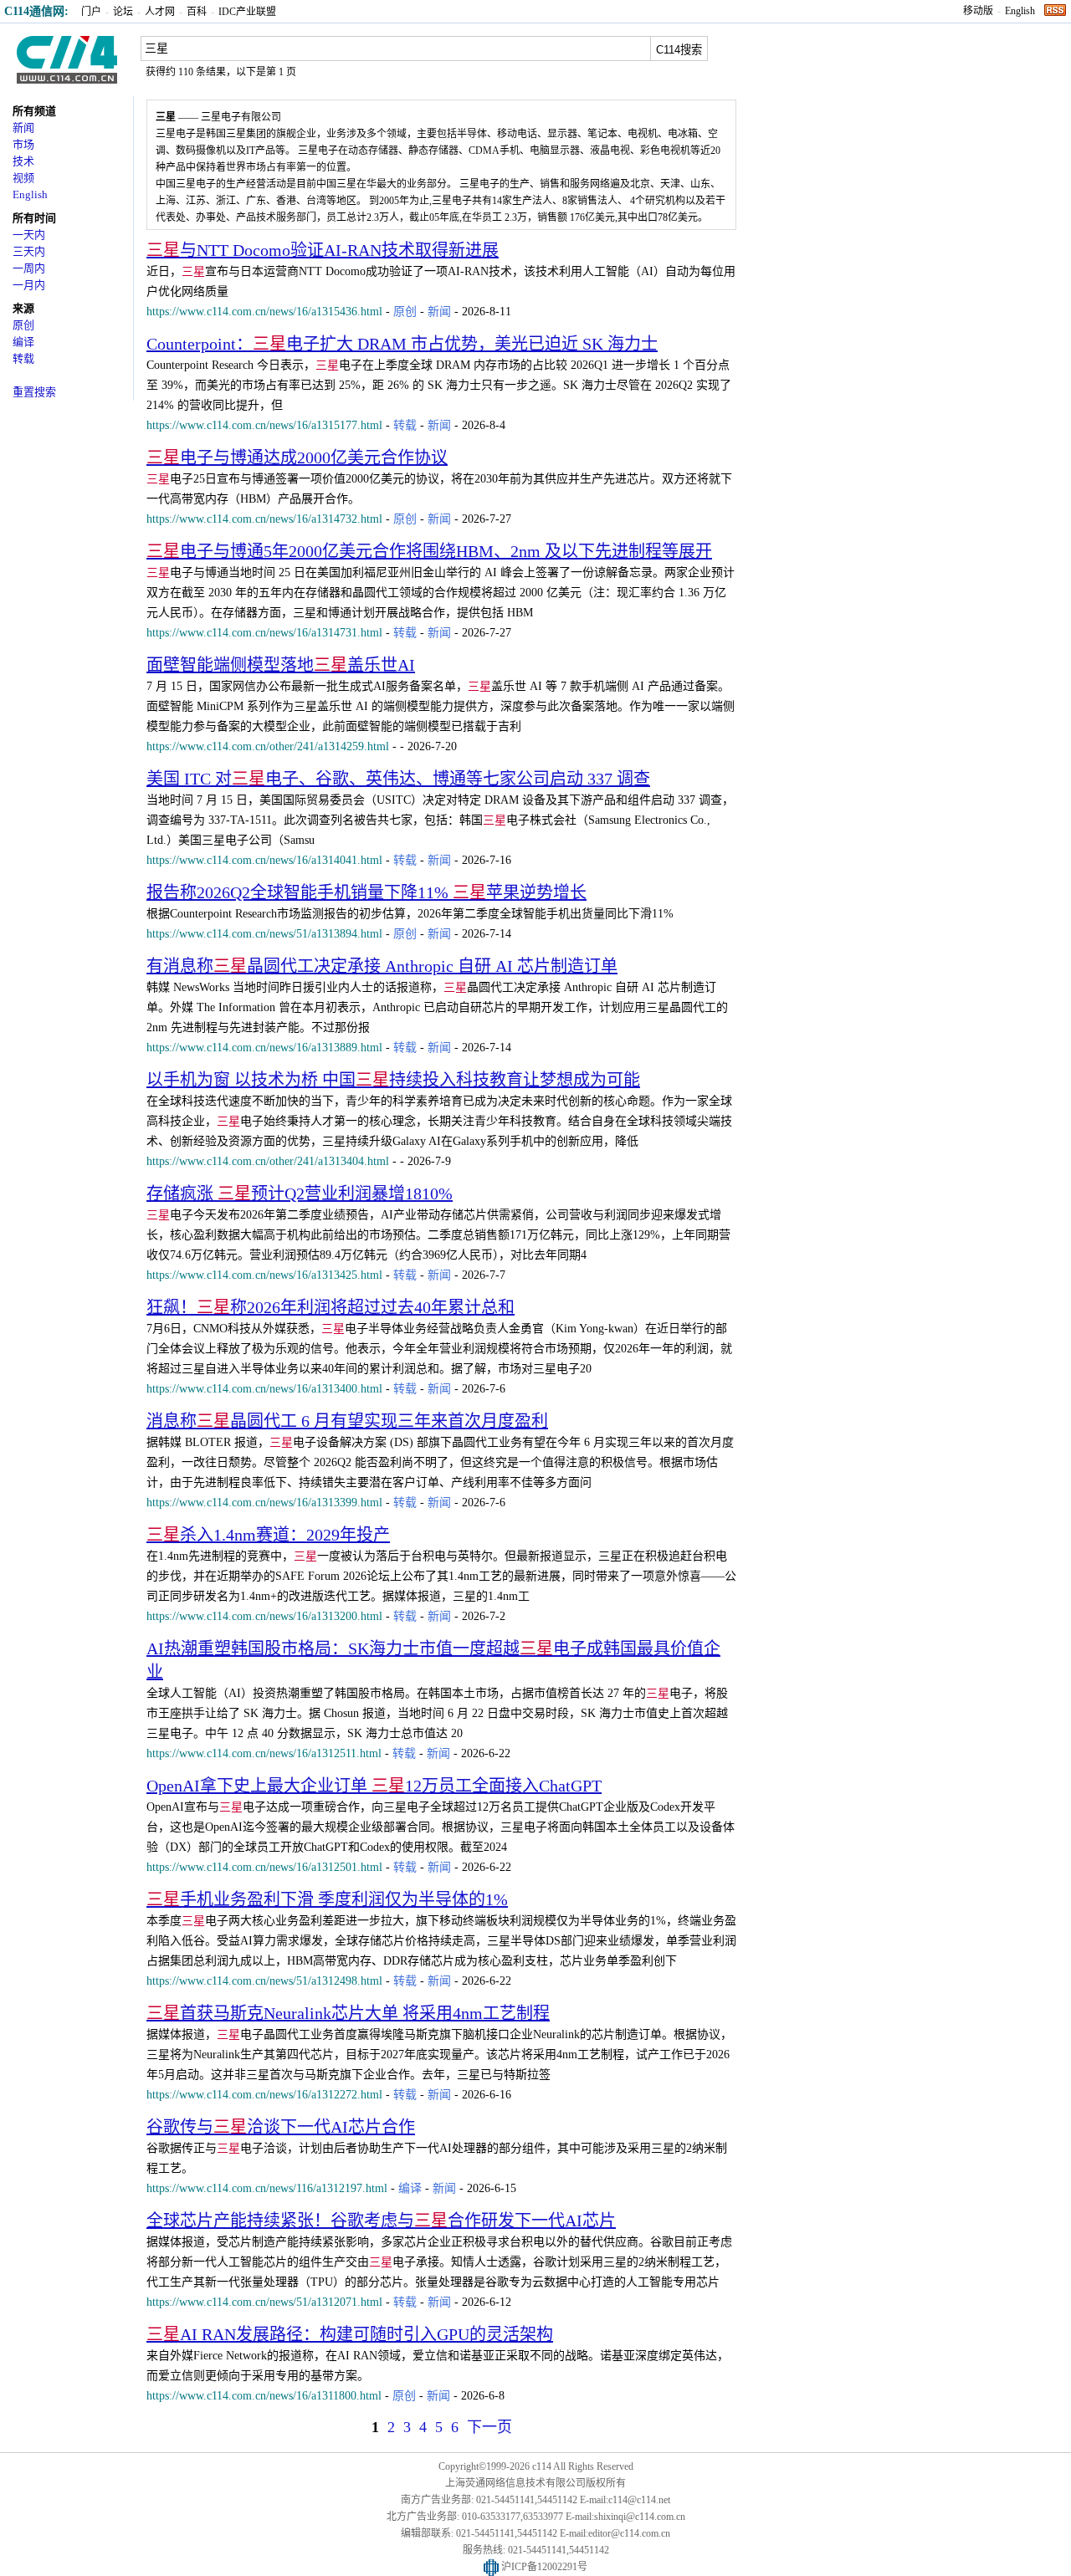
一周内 (29, 268)
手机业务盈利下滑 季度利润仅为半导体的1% (327, 1899)
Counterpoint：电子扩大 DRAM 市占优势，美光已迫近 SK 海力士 (402, 344)
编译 (23, 342)
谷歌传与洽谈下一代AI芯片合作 (281, 2127)
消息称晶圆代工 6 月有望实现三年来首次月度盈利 (347, 1421)
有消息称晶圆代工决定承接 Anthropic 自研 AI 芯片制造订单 (382, 966)
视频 (23, 178)
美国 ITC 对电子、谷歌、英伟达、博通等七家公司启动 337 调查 (398, 779)
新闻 (23, 128)
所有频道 (34, 111)
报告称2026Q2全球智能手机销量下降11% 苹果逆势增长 (366, 892)
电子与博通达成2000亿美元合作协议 (297, 457)
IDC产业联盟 (247, 12)
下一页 (489, 2427)
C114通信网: (36, 11)
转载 (23, 358)
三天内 (29, 251)
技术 (23, 161)
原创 (23, 325)
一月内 (29, 285)
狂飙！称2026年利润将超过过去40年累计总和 (331, 1307)
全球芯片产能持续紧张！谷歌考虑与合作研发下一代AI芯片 (381, 2221)
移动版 (978, 11)
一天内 (29, 235)
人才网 (160, 12)
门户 (91, 12)
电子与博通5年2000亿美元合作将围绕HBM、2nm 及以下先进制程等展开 (429, 551)
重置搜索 (34, 392)
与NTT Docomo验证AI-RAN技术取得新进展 (323, 250)
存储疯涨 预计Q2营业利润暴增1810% (300, 1193)
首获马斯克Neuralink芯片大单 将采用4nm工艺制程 (348, 2013)
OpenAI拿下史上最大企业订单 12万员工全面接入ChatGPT (374, 1786)
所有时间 (34, 218)
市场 (23, 144)
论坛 (123, 12)
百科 (197, 12)
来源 (23, 308)
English (1020, 11)
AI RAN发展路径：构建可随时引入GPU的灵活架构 (350, 2334)
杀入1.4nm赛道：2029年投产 (268, 1535)
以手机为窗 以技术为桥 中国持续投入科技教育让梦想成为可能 (393, 1080)
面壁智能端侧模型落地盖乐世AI (281, 665)
